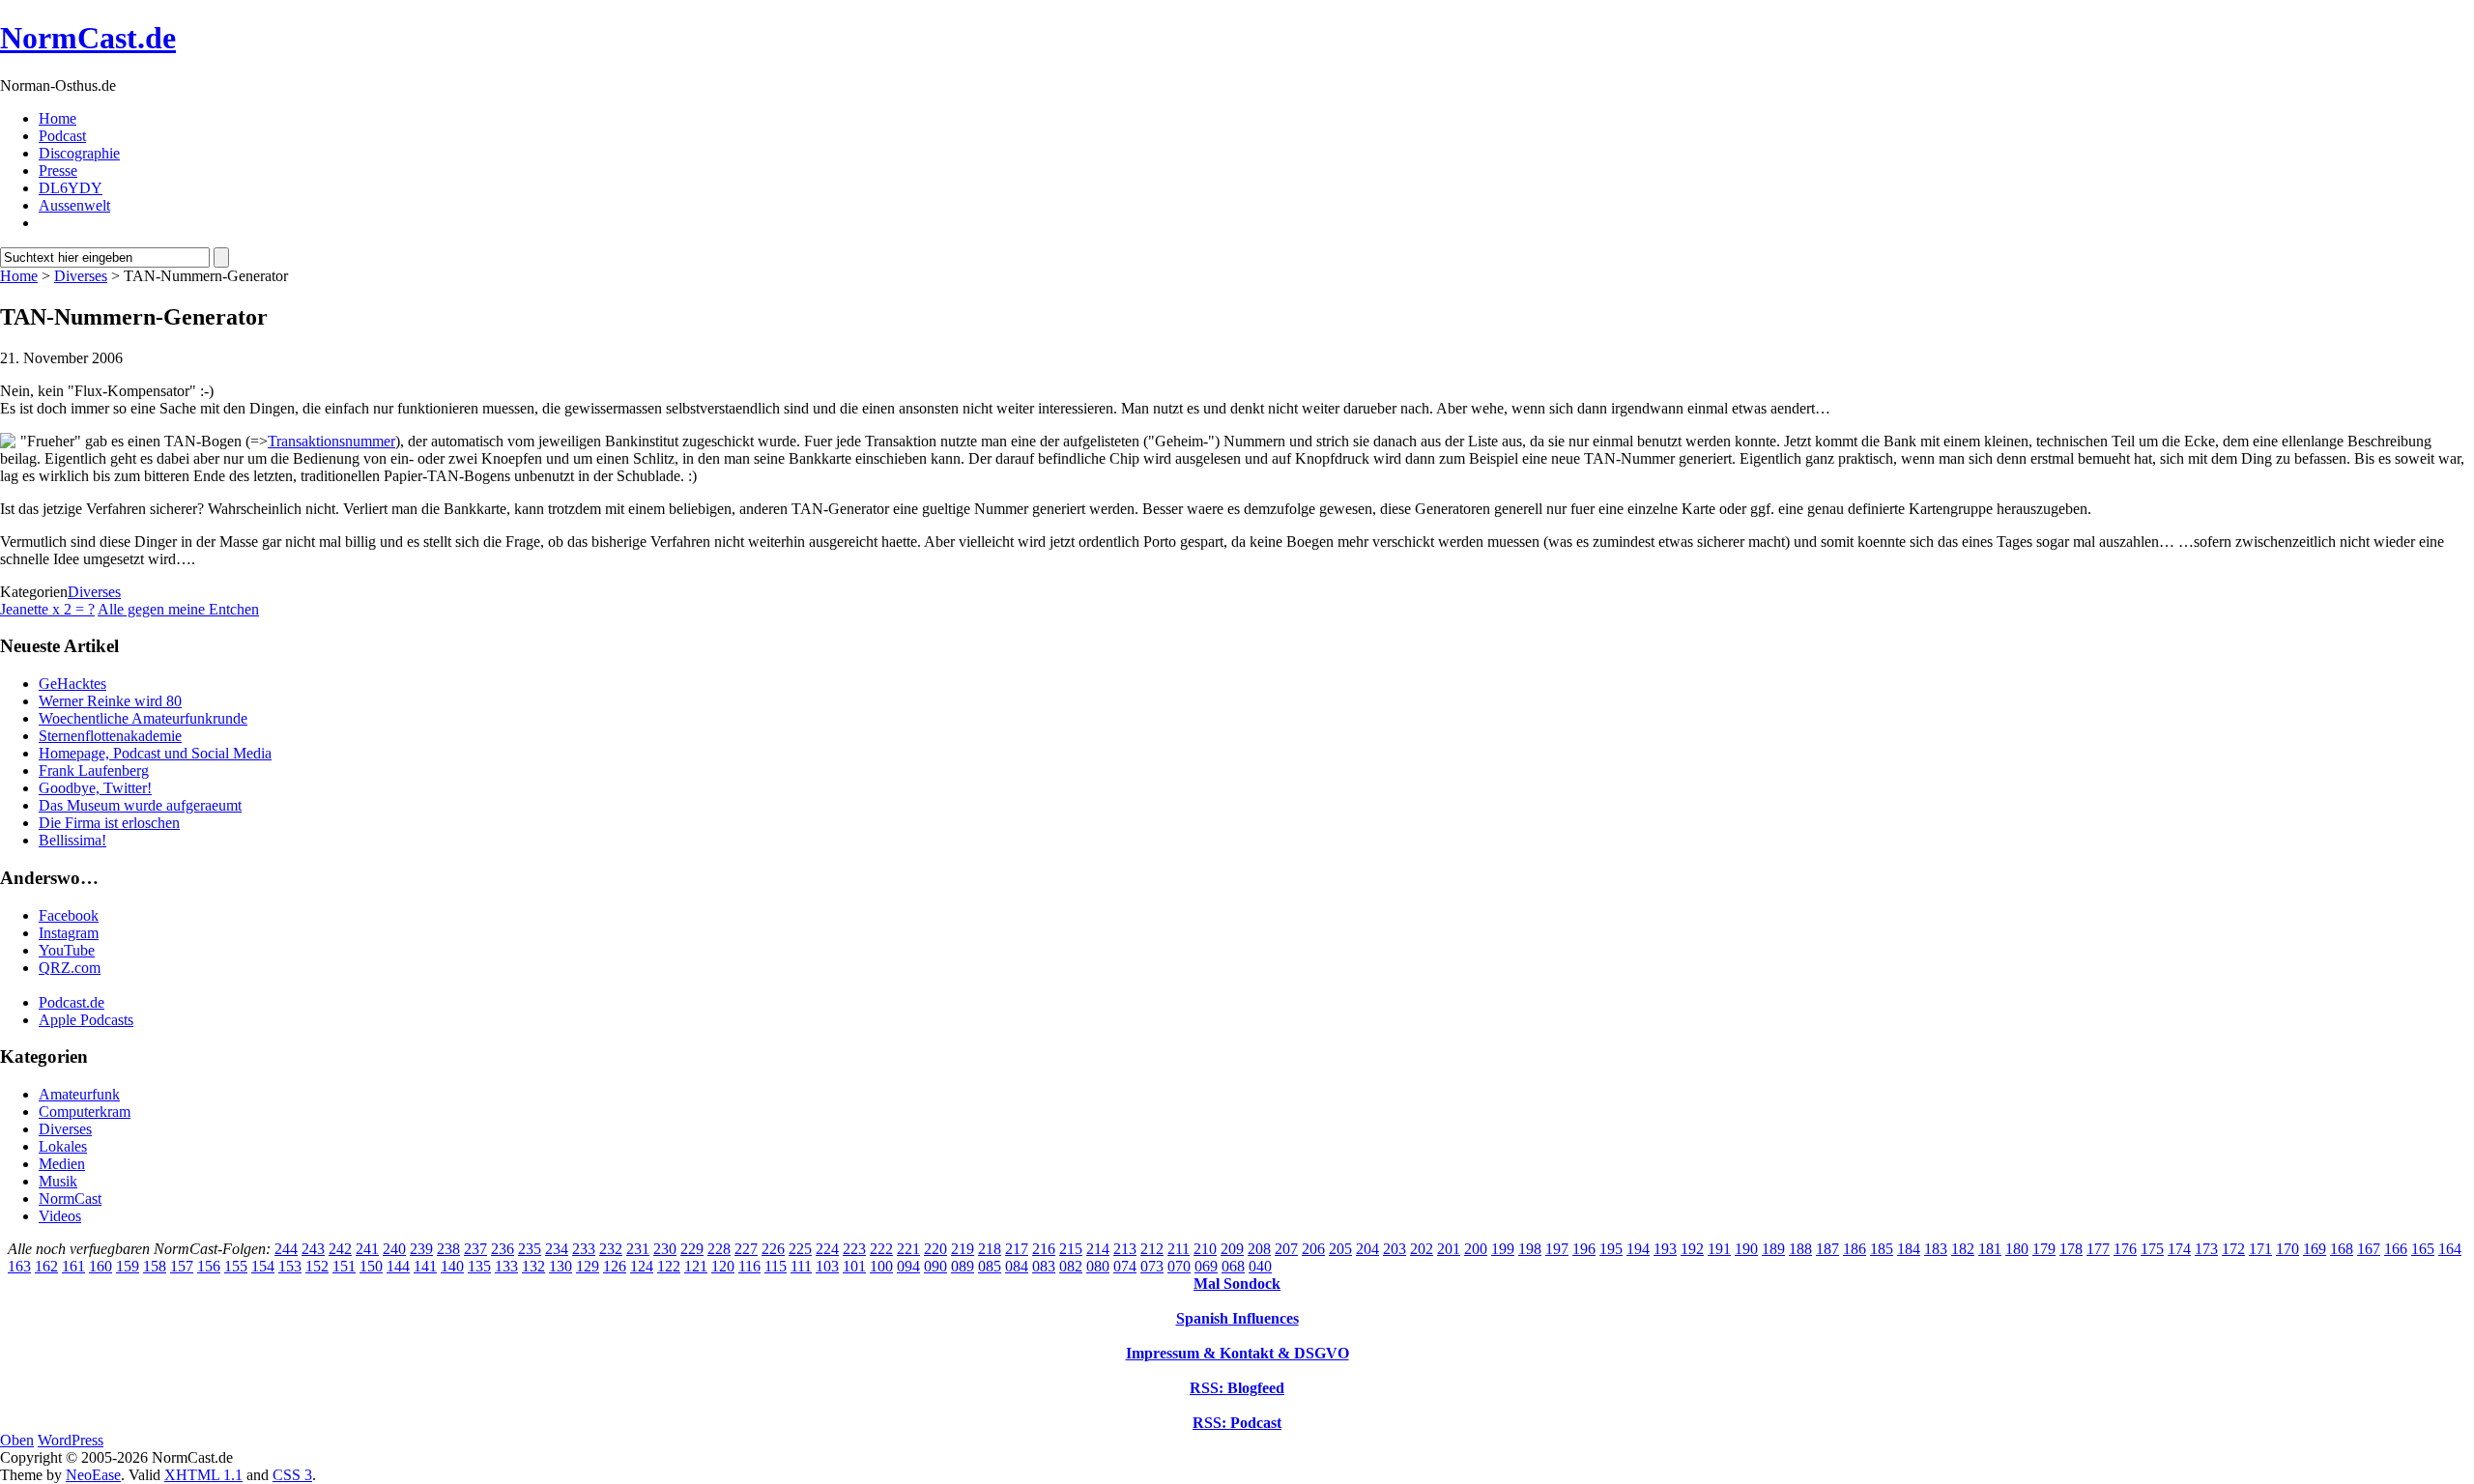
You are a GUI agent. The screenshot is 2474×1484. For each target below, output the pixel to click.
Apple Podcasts (86, 1020)
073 (1152, 1266)
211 (1179, 1249)
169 (2315, 1249)
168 (2342, 1249)
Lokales (63, 1146)
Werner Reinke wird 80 (110, 701)
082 (1071, 1266)
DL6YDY (71, 188)
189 (1773, 1249)
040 (1260, 1266)
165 (2423, 1249)
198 (1530, 1249)
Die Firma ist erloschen (109, 823)
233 (584, 1249)
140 (452, 1266)
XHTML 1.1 (203, 1475)
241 (367, 1249)
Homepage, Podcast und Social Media (155, 753)
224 (827, 1249)
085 (990, 1266)
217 (1017, 1249)
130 (561, 1266)
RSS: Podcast (1237, 1423)
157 (182, 1266)
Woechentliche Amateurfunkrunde (143, 718)
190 (1746, 1249)
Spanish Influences (1237, 1318)
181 (1990, 1249)
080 (1098, 1266)
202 (1422, 1249)
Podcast (62, 136)
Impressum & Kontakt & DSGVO (1237, 1353)
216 (1044, 1249)
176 (2125, 1249)
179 (2044, 1249)
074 (1125, 1266)
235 (530, 1249)
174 (2179, 1249)
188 (1800, 1249)
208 (1259, 1249)
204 (1367, 1249)
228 (719, 1249)
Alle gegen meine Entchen (178, 609)
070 (1179, 1266)
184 (1909, 1249)
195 (1611, 1249)
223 (854, 1249)
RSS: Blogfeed (1237, 1388)
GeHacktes (72, 684)
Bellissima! (72, 840)
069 (1206, 1266)
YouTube (67, 950)
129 (588, 1266)
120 (723, 1266)
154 (263, 1266)
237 (475, 1249)
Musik (58, 1181)
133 (506, 1266)
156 (209, 1266)
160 (101, 1266)
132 (533, 1266)
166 (2396, 1249)
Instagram (69, 933)
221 (908, 1249)
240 (394, 1249)
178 (2071, 1249)
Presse (58, 171)
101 (854, 1266)
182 (1963, 1249)
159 (128, 1266)
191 (1719, 1249)
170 (2287, 1249)
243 (313, 1249)
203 (1395, 1249)
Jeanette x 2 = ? (47, 609)
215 (1071, 1249)
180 (2017, 1249)
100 (881, 1266)
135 (479, 1266)
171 (2260, 1249)
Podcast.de (72, 1002)
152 (317, 1266)
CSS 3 (292, 1475)
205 (1340, 1249)
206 (1313, 1249)
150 (371, 1266)
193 (1665, 1249)
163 (19, 1266)
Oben (17, 1440)
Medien (62, 1164)
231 (638, 1249)
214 (1098, 1249)
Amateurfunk (79, 1094)
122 (669, 1266)
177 (2098, 1249)
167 (2369, 1249)
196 (1584, 1249)
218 (990, 1249)
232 (611, 1249)
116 (749, 1266)
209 (1232, 1249)
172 (2233, 1249)
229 (692, 1249)
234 (557, 1249)
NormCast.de (88, 38)
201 (1449, 1249)
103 (827, 1266)
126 (615, 1266)
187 (1827, 1249)
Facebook (69, 915)
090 (935, 1266)
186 (1855, 1249)
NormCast (70, 1199)
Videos (60, 1216)
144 (398, 1266)
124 (642, 1266)
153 (290, 1266)
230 (665, 1249)
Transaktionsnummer (331, 441)
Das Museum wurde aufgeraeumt (140, 805)
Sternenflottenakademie (110, 736)
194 (1638, 1249)
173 (2206, 1249)
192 (1692, 1249)
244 (286, 1249)
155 (236, 1266)
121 (696, 1266)
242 (340, 1249)
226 (773, 1249)
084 (1017, 1266)
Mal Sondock (1237, 1284)
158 (155, 1266)
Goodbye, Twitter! (95, 788)
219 (963, 1249)
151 (344, 1266)
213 (1125, 1249)
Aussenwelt (74, 205)
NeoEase (93, 1475)
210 (1205, 1249)
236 (503, 1249)
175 (2152, 1249)
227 (746, 1249)
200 (1476, 1249)
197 (1557, 1249)
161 (73, 1266)
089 (963, 1266)
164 (2450, 1249)
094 (908, 1266)
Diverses (81, 276)
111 (801, 1266)
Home (58, 118)
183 (1936, 1249)
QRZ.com (70, 968)
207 (1286, 1249)
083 (1044, 1266)
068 (1233, 1266)
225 (800, 1249)
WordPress (71, 1440)
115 (776, 1266)
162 (46, 1266)
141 (425, 1266)
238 (448, 1249)
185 (1882, 1249)
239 (421, 1249)
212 (1152, 1249)
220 (935, 1249)
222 (881, 1249)
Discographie (79, 153)
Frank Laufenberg (94, 771)
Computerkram (85, 1112)
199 (1503, 1249)
